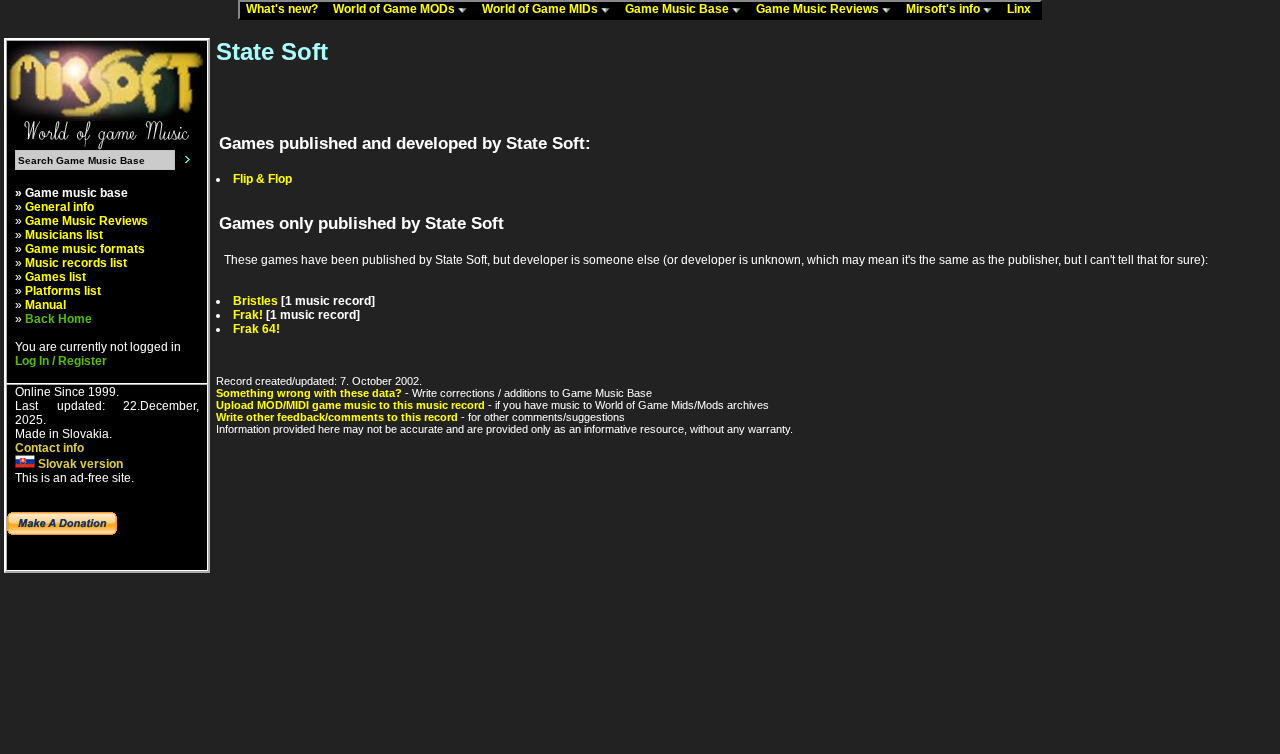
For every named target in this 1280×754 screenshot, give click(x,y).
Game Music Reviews (819, 9)
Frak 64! (256, 329)
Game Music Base (678, 9)
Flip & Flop (262, 179)
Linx (1023, 9)
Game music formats (85, 249)
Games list (55, 277)
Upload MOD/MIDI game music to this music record (350, 405)
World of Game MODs (395, 9)
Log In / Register (61, 361)
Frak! (248, 315)
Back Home (58, 319)
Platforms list (63, 291)
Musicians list (64, 235)
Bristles (255, 301)
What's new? (286, 9)
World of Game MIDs (541, 9)
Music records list (76, 263)
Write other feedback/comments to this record (337, 417)
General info (59, 207)
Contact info (49, 448)
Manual (45, 305)
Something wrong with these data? (309, 393)
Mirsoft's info (944, 9)
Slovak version (79, 464)
